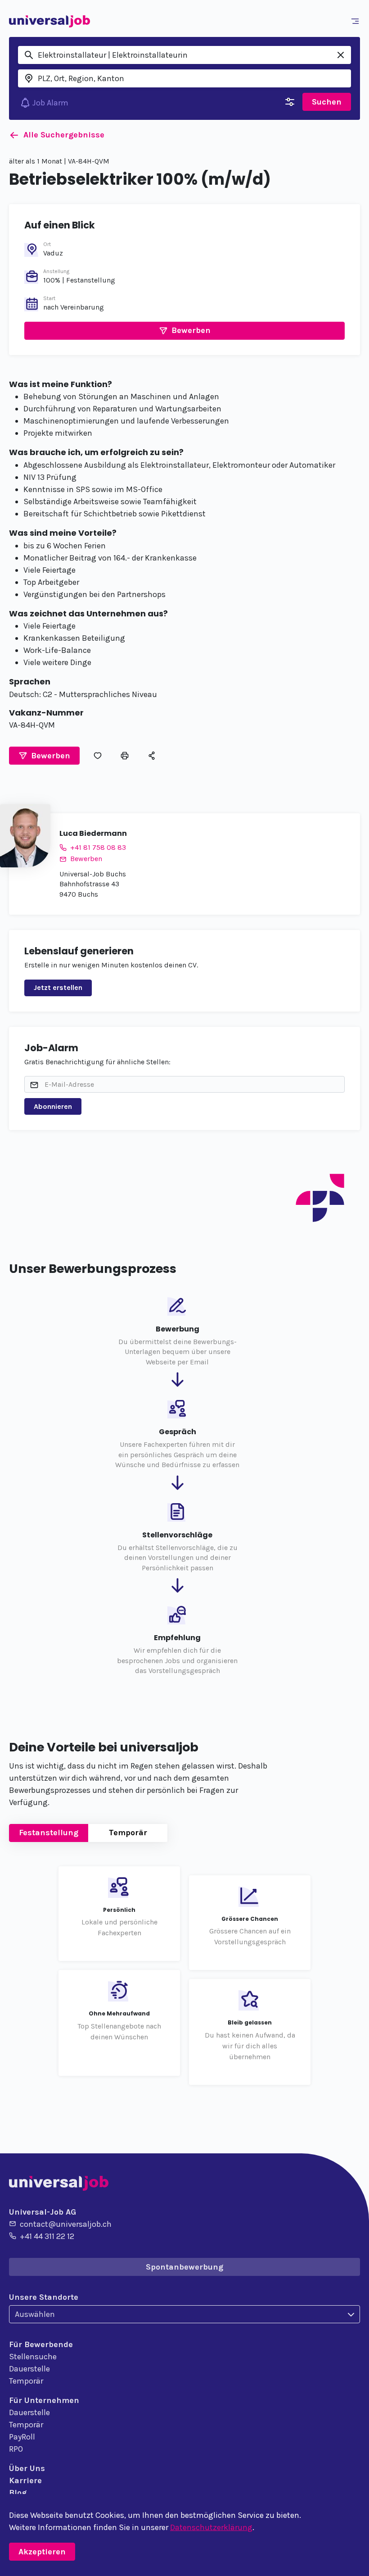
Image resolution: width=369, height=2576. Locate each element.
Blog (18, 2493)
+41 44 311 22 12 (47, 2236)
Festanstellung (49, 1833)
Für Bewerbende (41, 2344)
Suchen (327, 102)
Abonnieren (53, 1106)
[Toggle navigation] (357, 21)
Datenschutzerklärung (211, 2527)
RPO (16, 2449)
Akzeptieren (42, 2552)
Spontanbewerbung (184, 2267)
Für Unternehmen (44, 2400)
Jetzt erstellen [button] (58, 987)
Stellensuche (33, 2357)
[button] (184, 331)
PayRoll (22, 2437)
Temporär (128, 1833)
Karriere (25, 2480)
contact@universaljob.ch (66, 2224)
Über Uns (27, 2468)
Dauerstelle (29, 2369)
